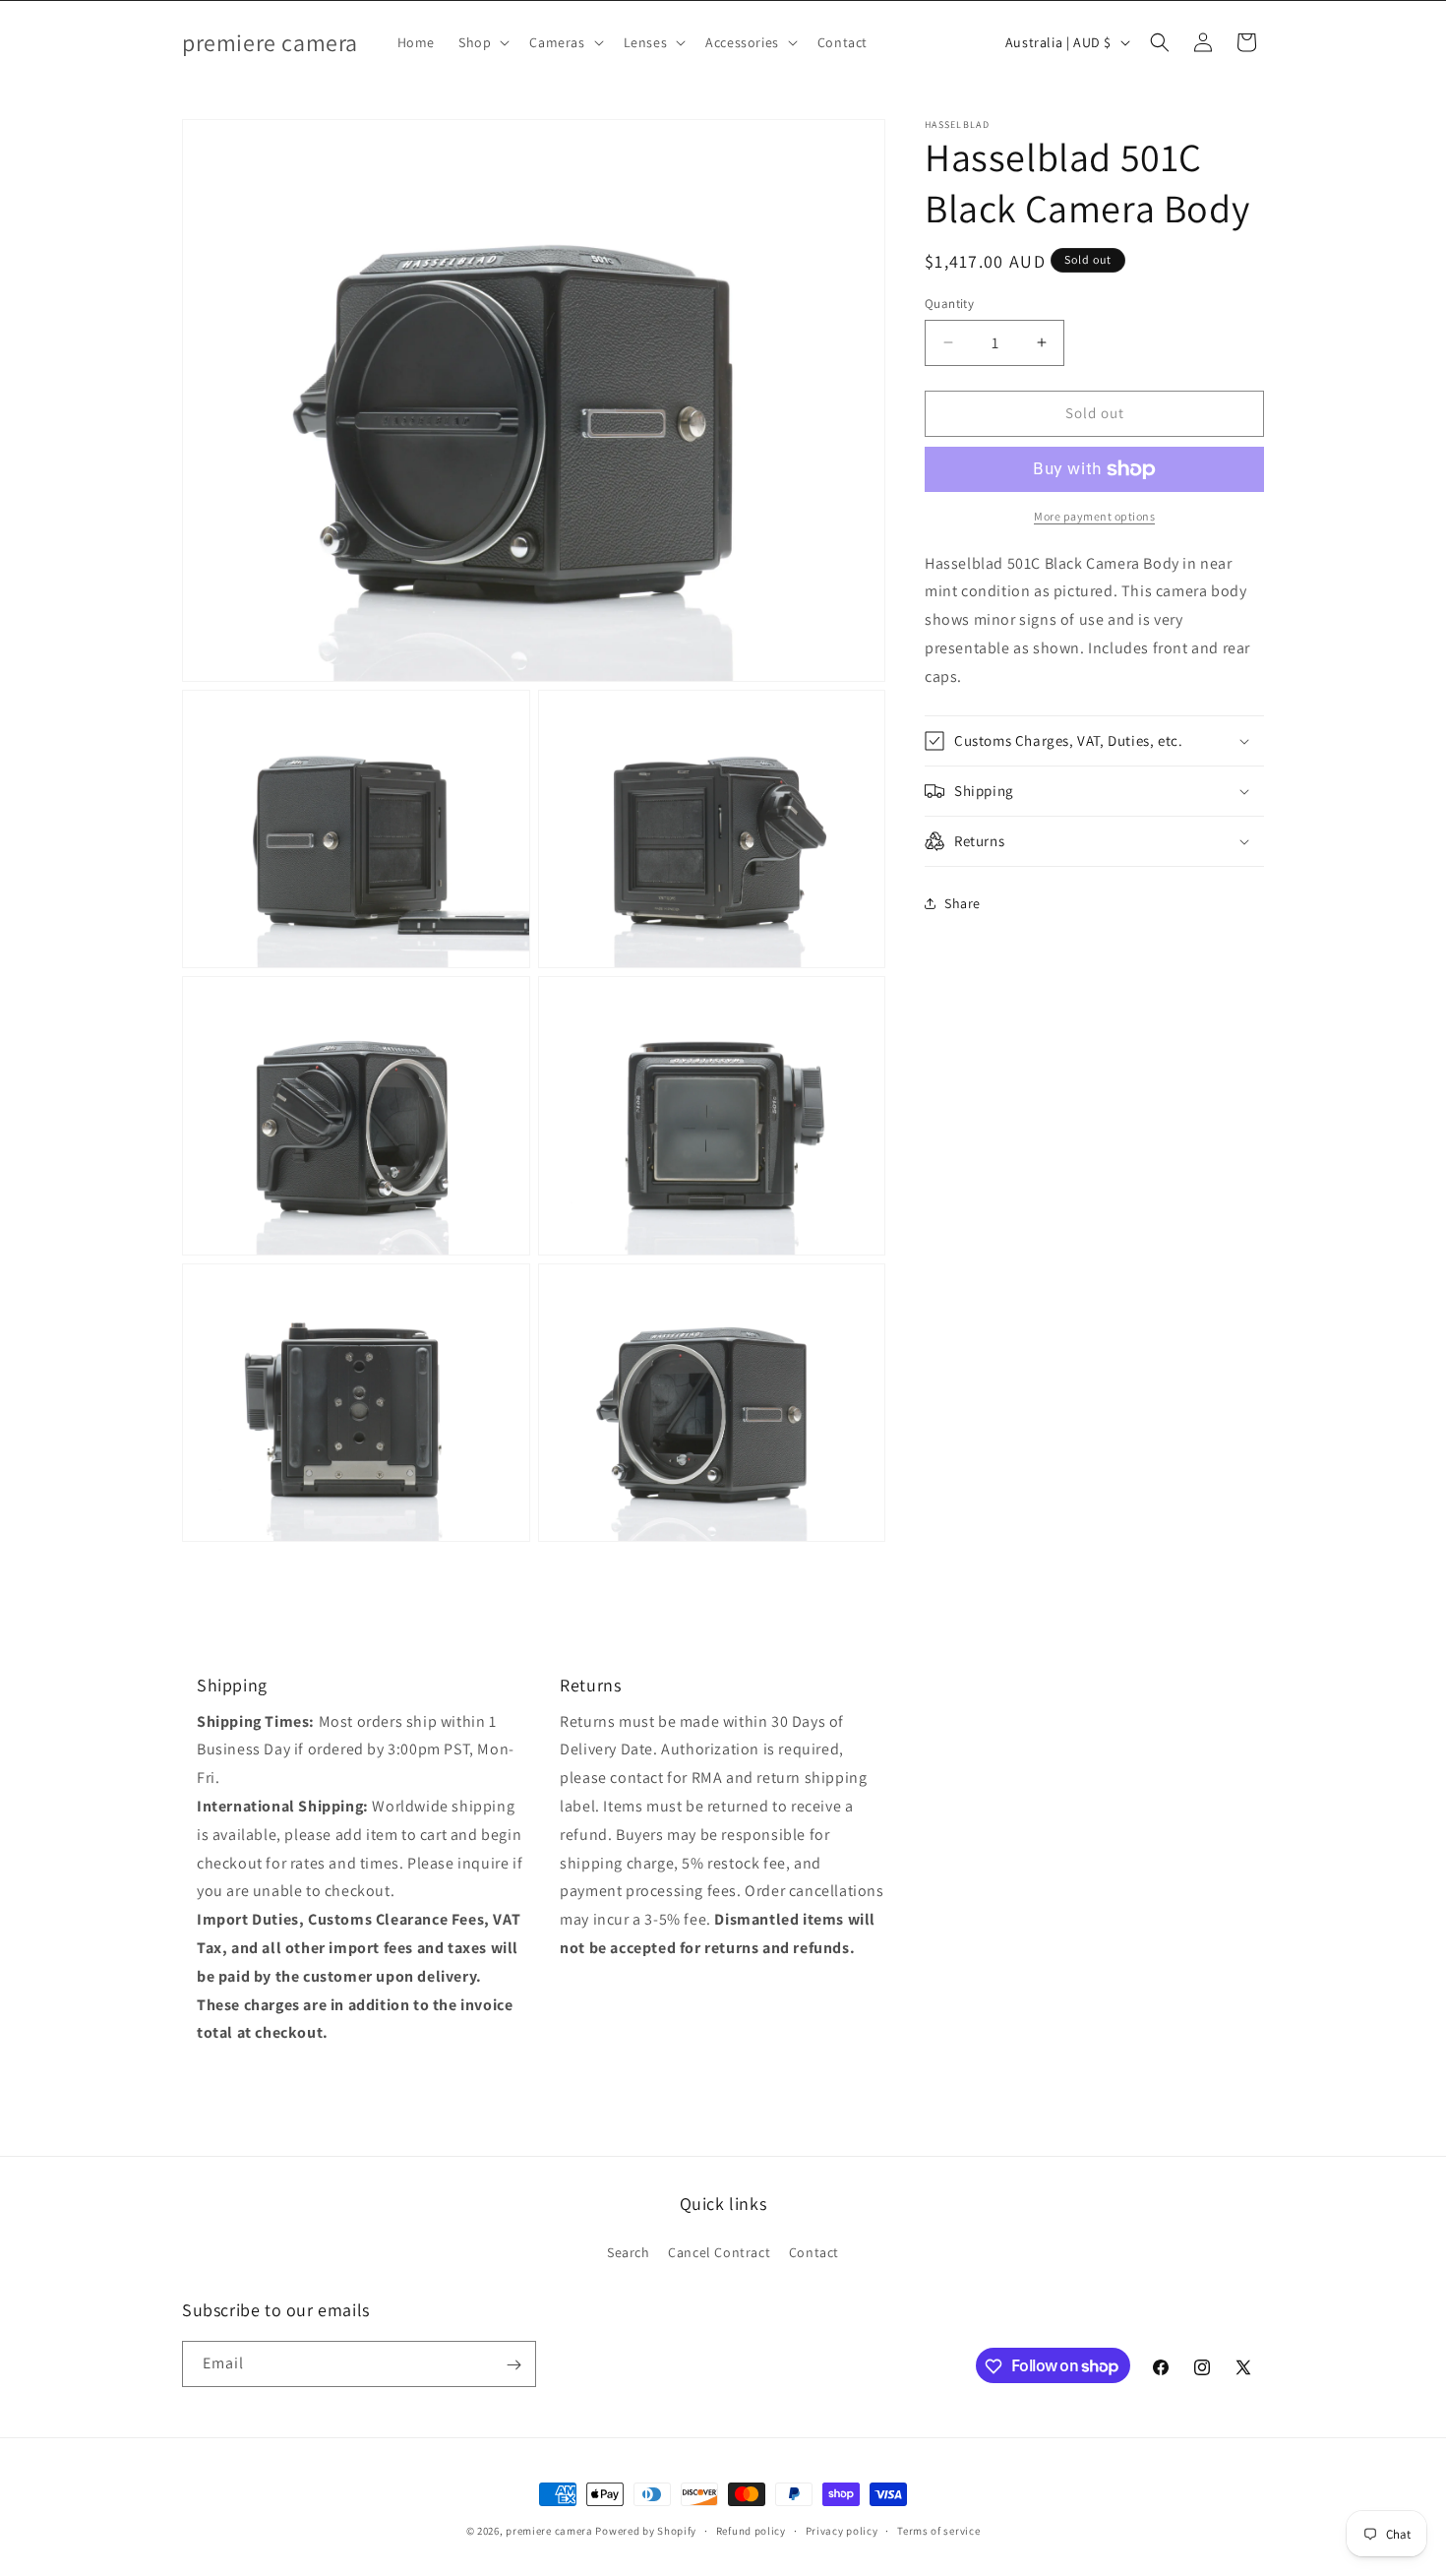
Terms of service (938, 2530)
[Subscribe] (513, 2365)
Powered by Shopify (646, 2531)
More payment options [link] (1094, 516)
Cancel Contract (719, 2251)
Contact (814, 2251)
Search (629, 2251)
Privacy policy (842, 2530)
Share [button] (963, 903)
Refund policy (751, 2530)
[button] (482, 42)
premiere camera (549, 2531)
